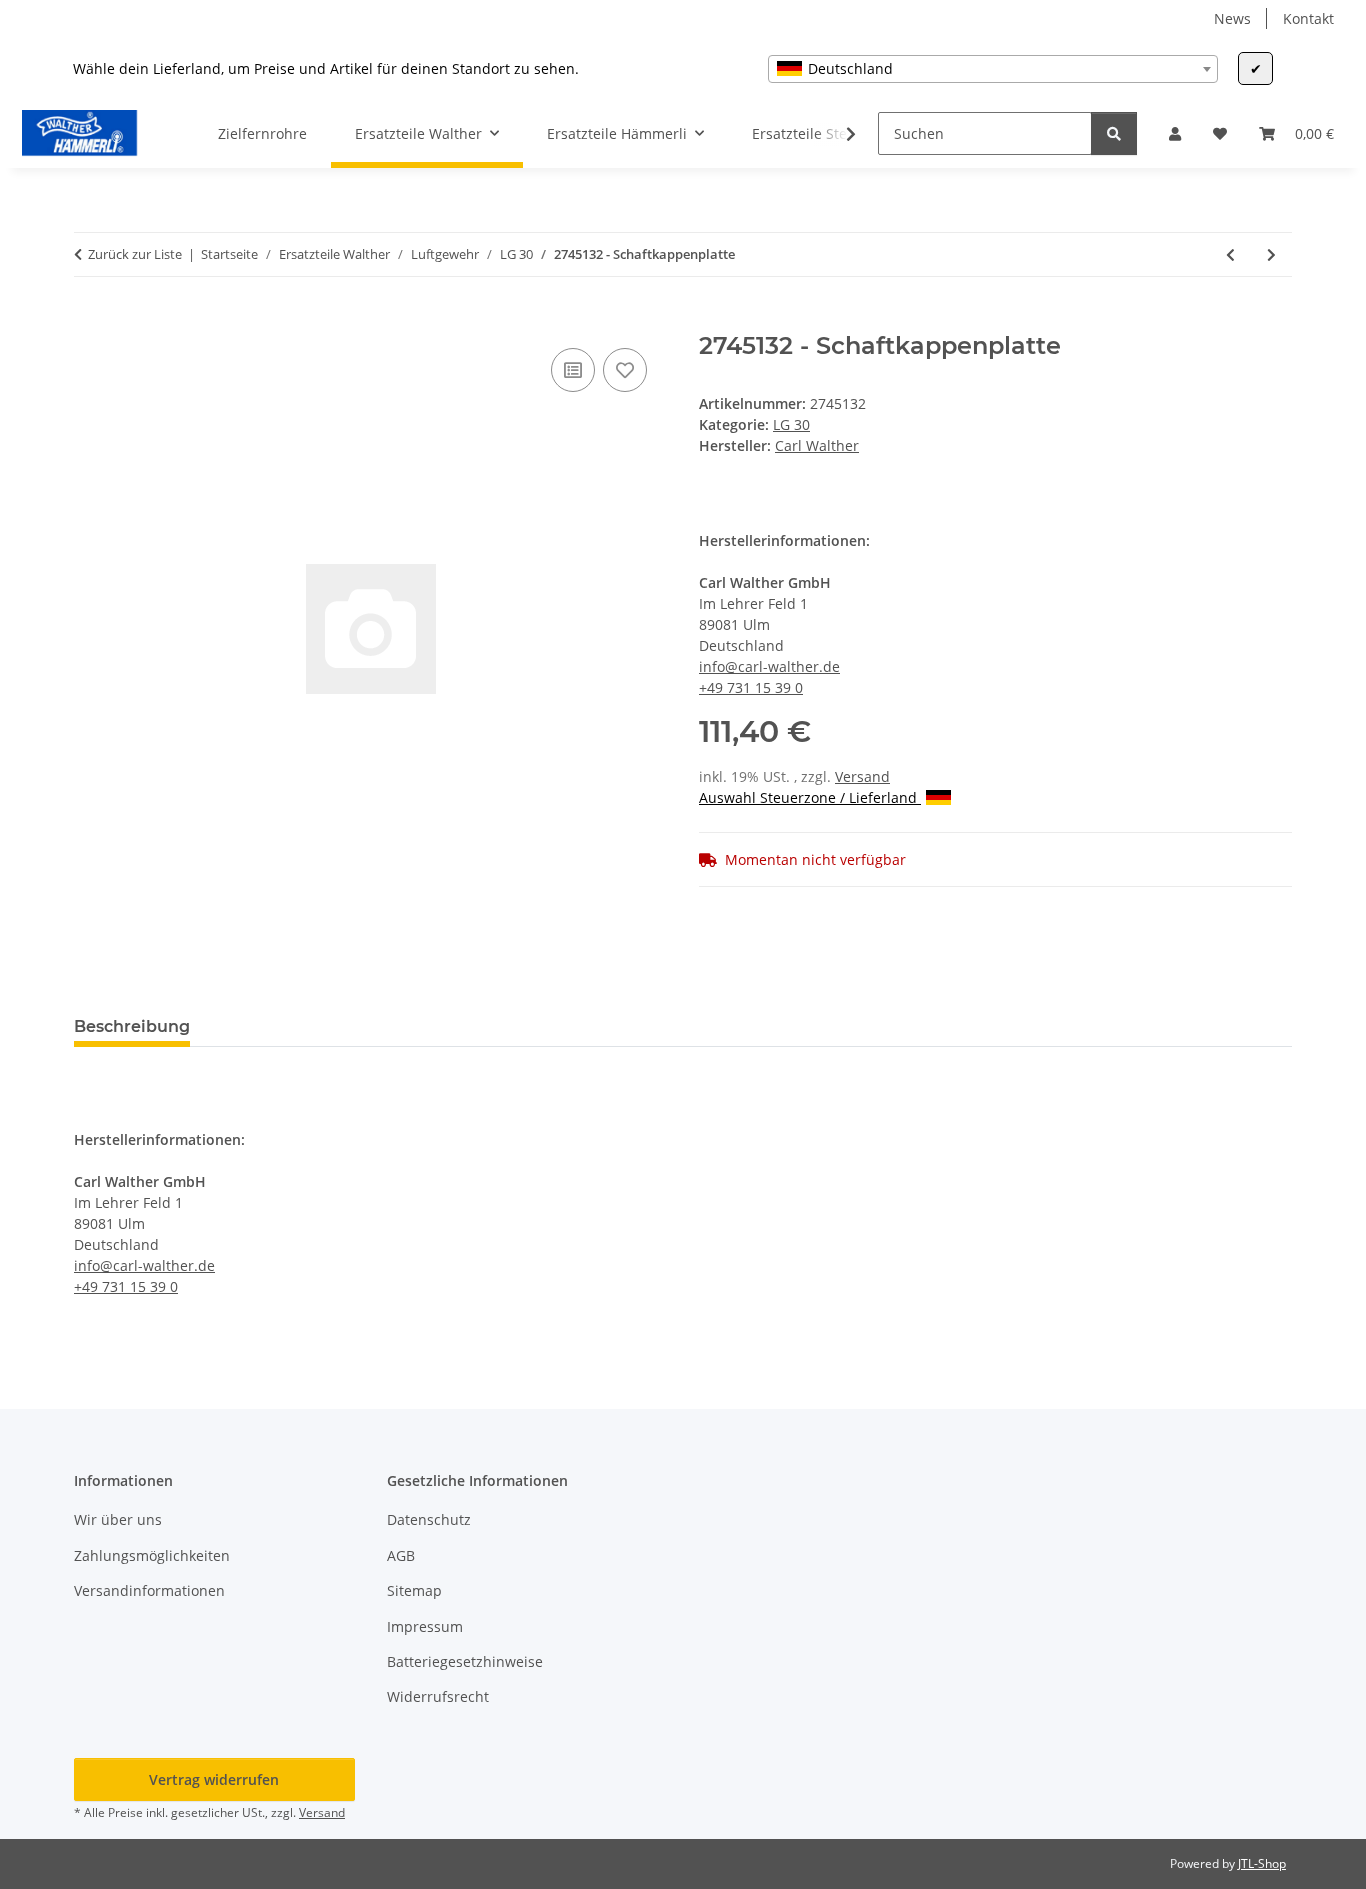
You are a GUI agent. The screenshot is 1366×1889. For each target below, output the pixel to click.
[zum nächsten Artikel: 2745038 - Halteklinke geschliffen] (1271, 254)
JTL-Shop (1262, 1863)
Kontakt (1308, 18)
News (1232, 18)
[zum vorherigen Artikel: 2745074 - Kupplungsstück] (1230, 254)
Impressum (425, 1626)
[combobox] (993, 69)
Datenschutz (429, 1519)
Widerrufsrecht (438, 1696)
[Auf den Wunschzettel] (625, 370)
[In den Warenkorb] (90, 321)
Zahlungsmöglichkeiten (152, 1555)
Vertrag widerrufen (214, 1779)
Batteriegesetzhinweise (465, 1661)
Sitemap (414, 1590)
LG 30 (791, 424)
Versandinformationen (149, 1590)
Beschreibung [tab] (132, 1026)
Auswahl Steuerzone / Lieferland (810, 797)
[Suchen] (1114, 133)
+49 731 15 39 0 (751, 687)
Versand (862, 776)
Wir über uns (118, 1519)
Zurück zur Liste (135, 254)
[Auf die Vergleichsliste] (573, 370)
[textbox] (993, 69)
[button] (1175, 133)
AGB (401, 1555)
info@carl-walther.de (769, 666)
